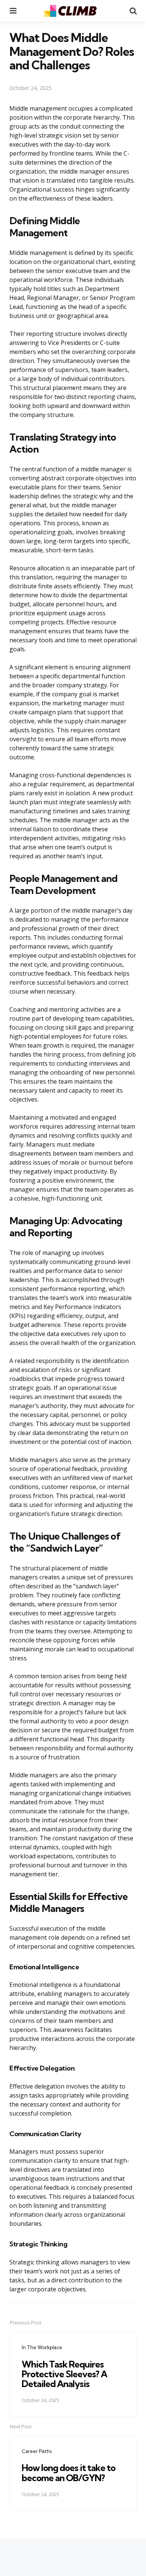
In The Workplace (42, 2347)
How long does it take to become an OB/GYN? (69, 2473)
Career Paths (37, 2451)
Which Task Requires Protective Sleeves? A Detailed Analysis (64, 2374)
